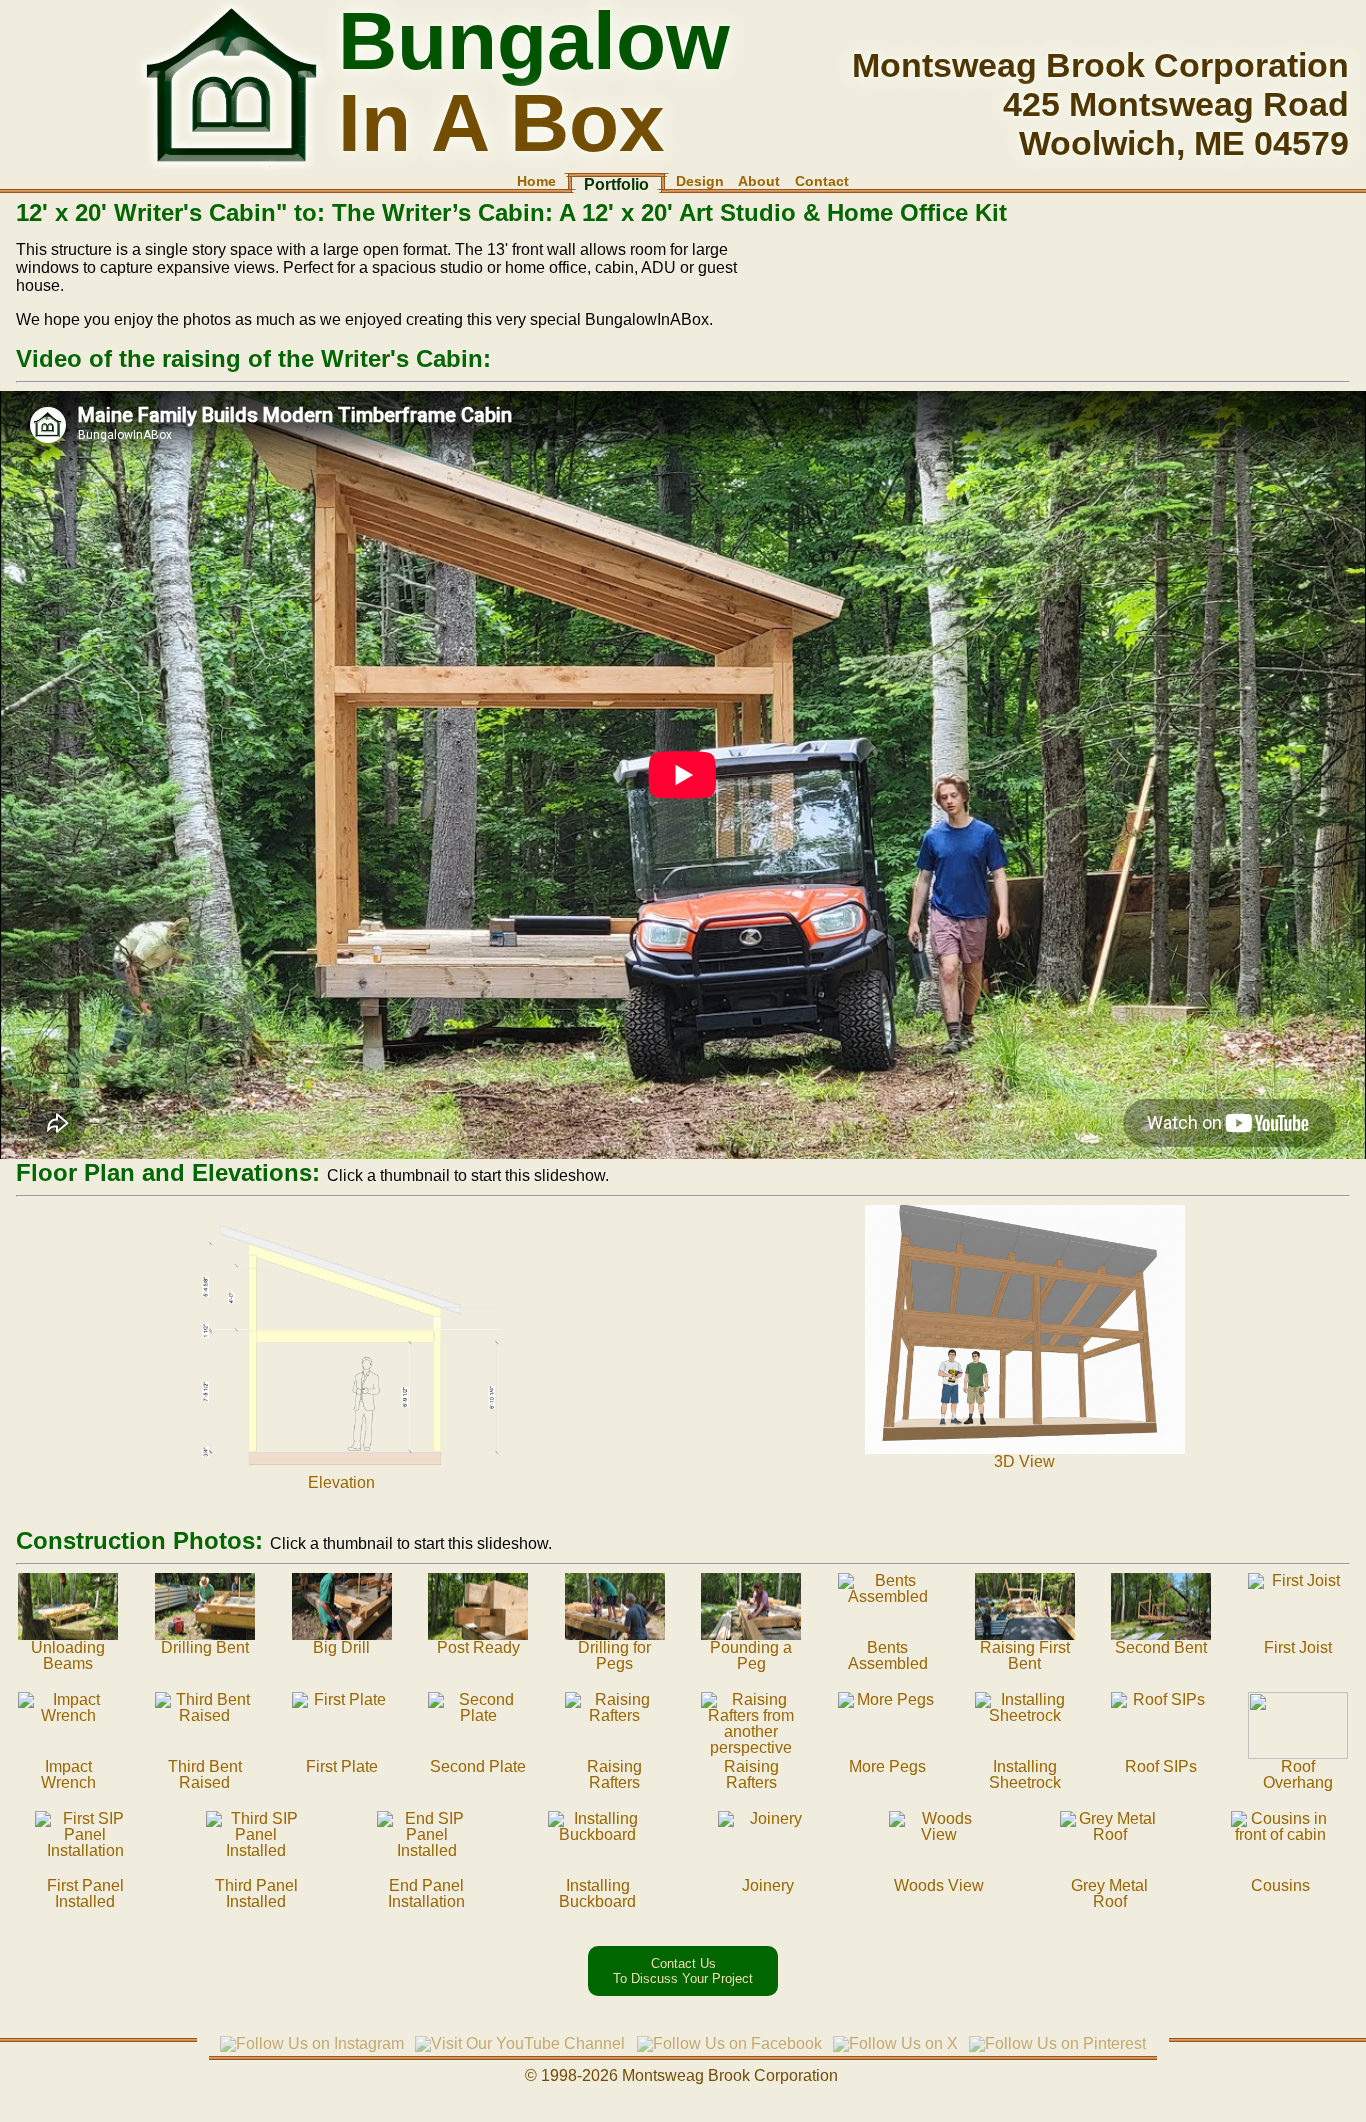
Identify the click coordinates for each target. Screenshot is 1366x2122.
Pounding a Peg (751, 1655)
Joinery (768, 1885)
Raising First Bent (1025, 1655)
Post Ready (478, 1647)
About (759, 181)
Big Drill (341, 1647)
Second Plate (478, 1766)
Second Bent (1161, 1647)
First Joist (1298, 1647)
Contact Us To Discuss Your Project (683, 1971)
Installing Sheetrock (1025, 1774)
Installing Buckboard (597, 1893)
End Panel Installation (426, 1893)
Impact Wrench (68, 1774)
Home (536, 181)
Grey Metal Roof (1109, 1893)
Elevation (341, 1482)
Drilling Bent (205, 1647)
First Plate (342, 1766)
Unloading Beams (68, 1655)
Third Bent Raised (205, 1774)
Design (700, 181)
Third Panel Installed (256, 1893)
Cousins (1280, 1885)
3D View (1024, 1461)
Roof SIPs (1161, 1766)
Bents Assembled (888, 1655)
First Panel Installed (85, 1893)
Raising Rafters (614, 1774)
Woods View (939, 1885)
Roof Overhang (1298, 1774)
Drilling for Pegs (614, 1655)
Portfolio (616, 185)
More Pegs (887, 1766)
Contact (822, 181)
